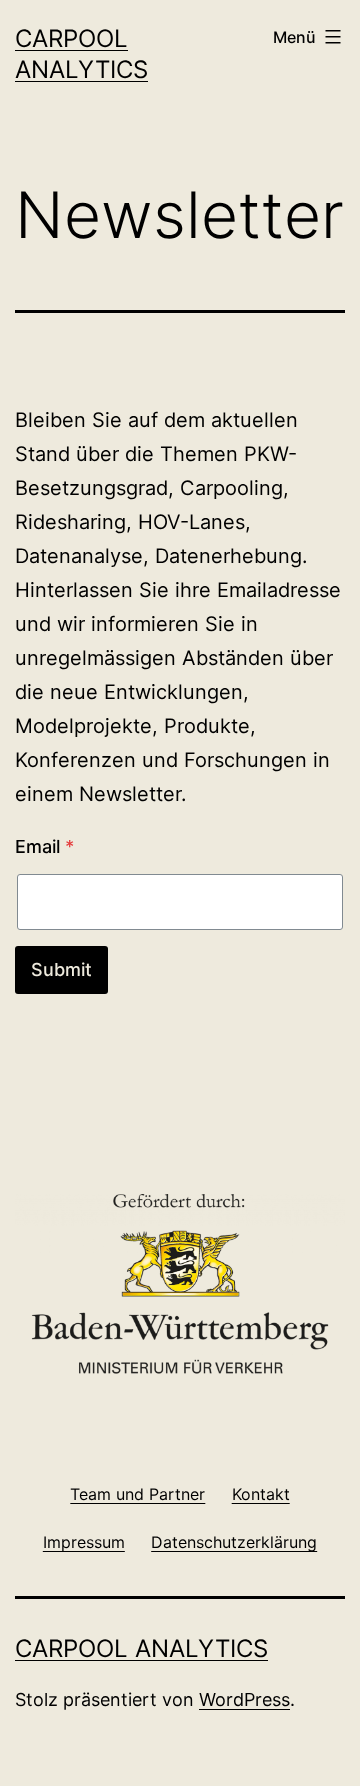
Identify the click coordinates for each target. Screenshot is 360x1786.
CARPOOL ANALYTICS (141, 1648)
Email (44, 846)
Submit (61, 969)
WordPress (244, 1699)
